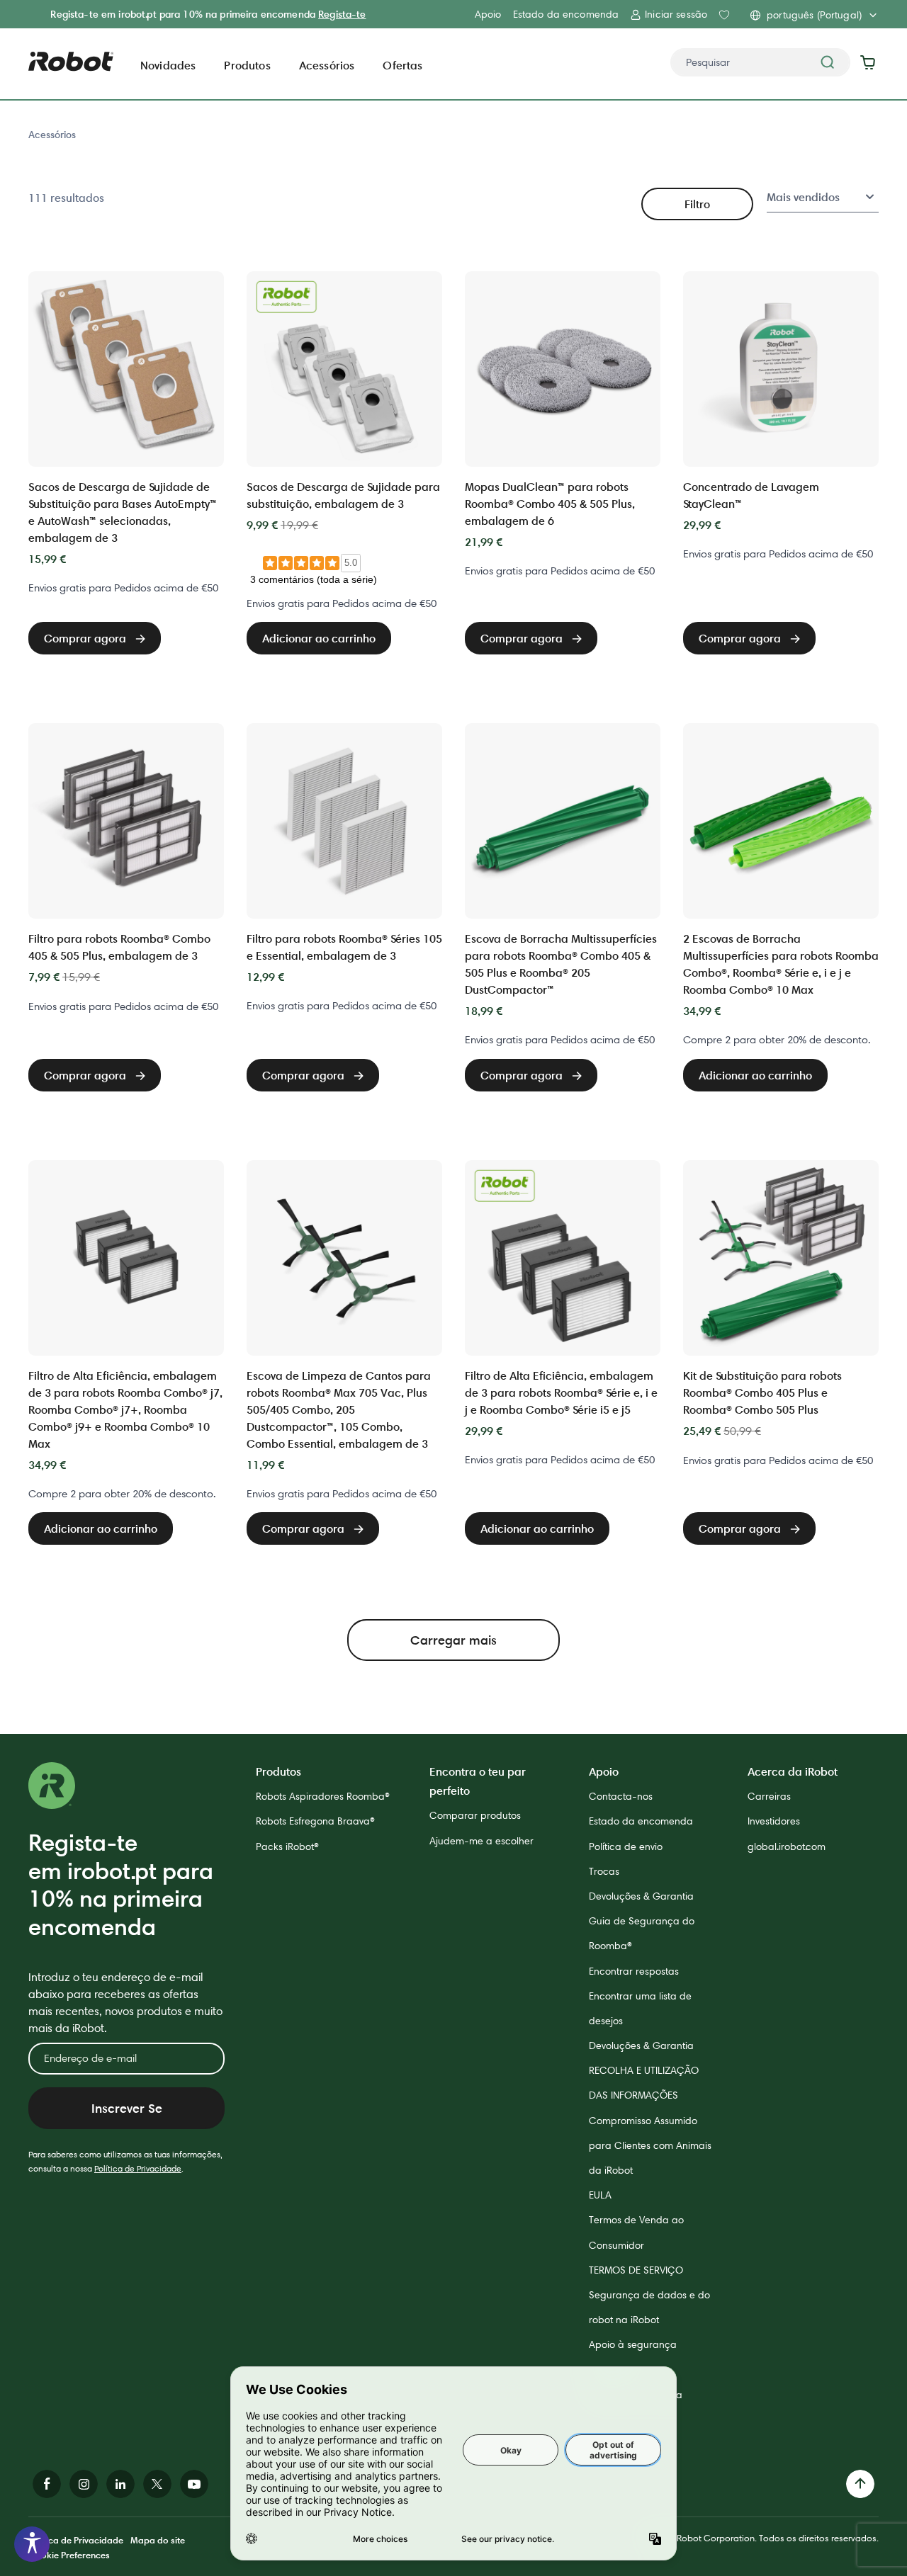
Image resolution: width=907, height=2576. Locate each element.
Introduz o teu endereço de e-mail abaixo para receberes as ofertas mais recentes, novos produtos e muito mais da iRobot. (125, 2003)
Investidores (774, 1821)
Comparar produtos (475, 1815)
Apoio (488, 14)
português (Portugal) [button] (814, 15)
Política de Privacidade (138, 2168)
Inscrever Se (127, 2108)
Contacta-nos (621, 1796)
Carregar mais (453, 1640)
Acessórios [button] (327, 65)
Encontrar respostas (634, 1971)
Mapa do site (158, 2540)
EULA (600, 2195)
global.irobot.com (787, 1846)
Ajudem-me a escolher (481, 1841)
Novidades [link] (168, 65)
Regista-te (342, 14)
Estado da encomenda (566, 14)
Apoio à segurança (633, 2344)
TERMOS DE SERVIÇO (636, 2270)
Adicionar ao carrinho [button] (319, 638)
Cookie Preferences (69, 2555)
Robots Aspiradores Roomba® (323, 1796)
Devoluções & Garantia (641, 1896)
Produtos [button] (247, 65)
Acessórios (52, 135)
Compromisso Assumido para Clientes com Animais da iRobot (650, 2145)
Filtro (697, 204)
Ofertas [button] (402, 65)
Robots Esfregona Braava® (315, 1821)
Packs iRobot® (287, 1846)
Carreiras (769, 1796)
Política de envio (626, 1846)
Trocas (604, 1871)
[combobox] (760, 62)
